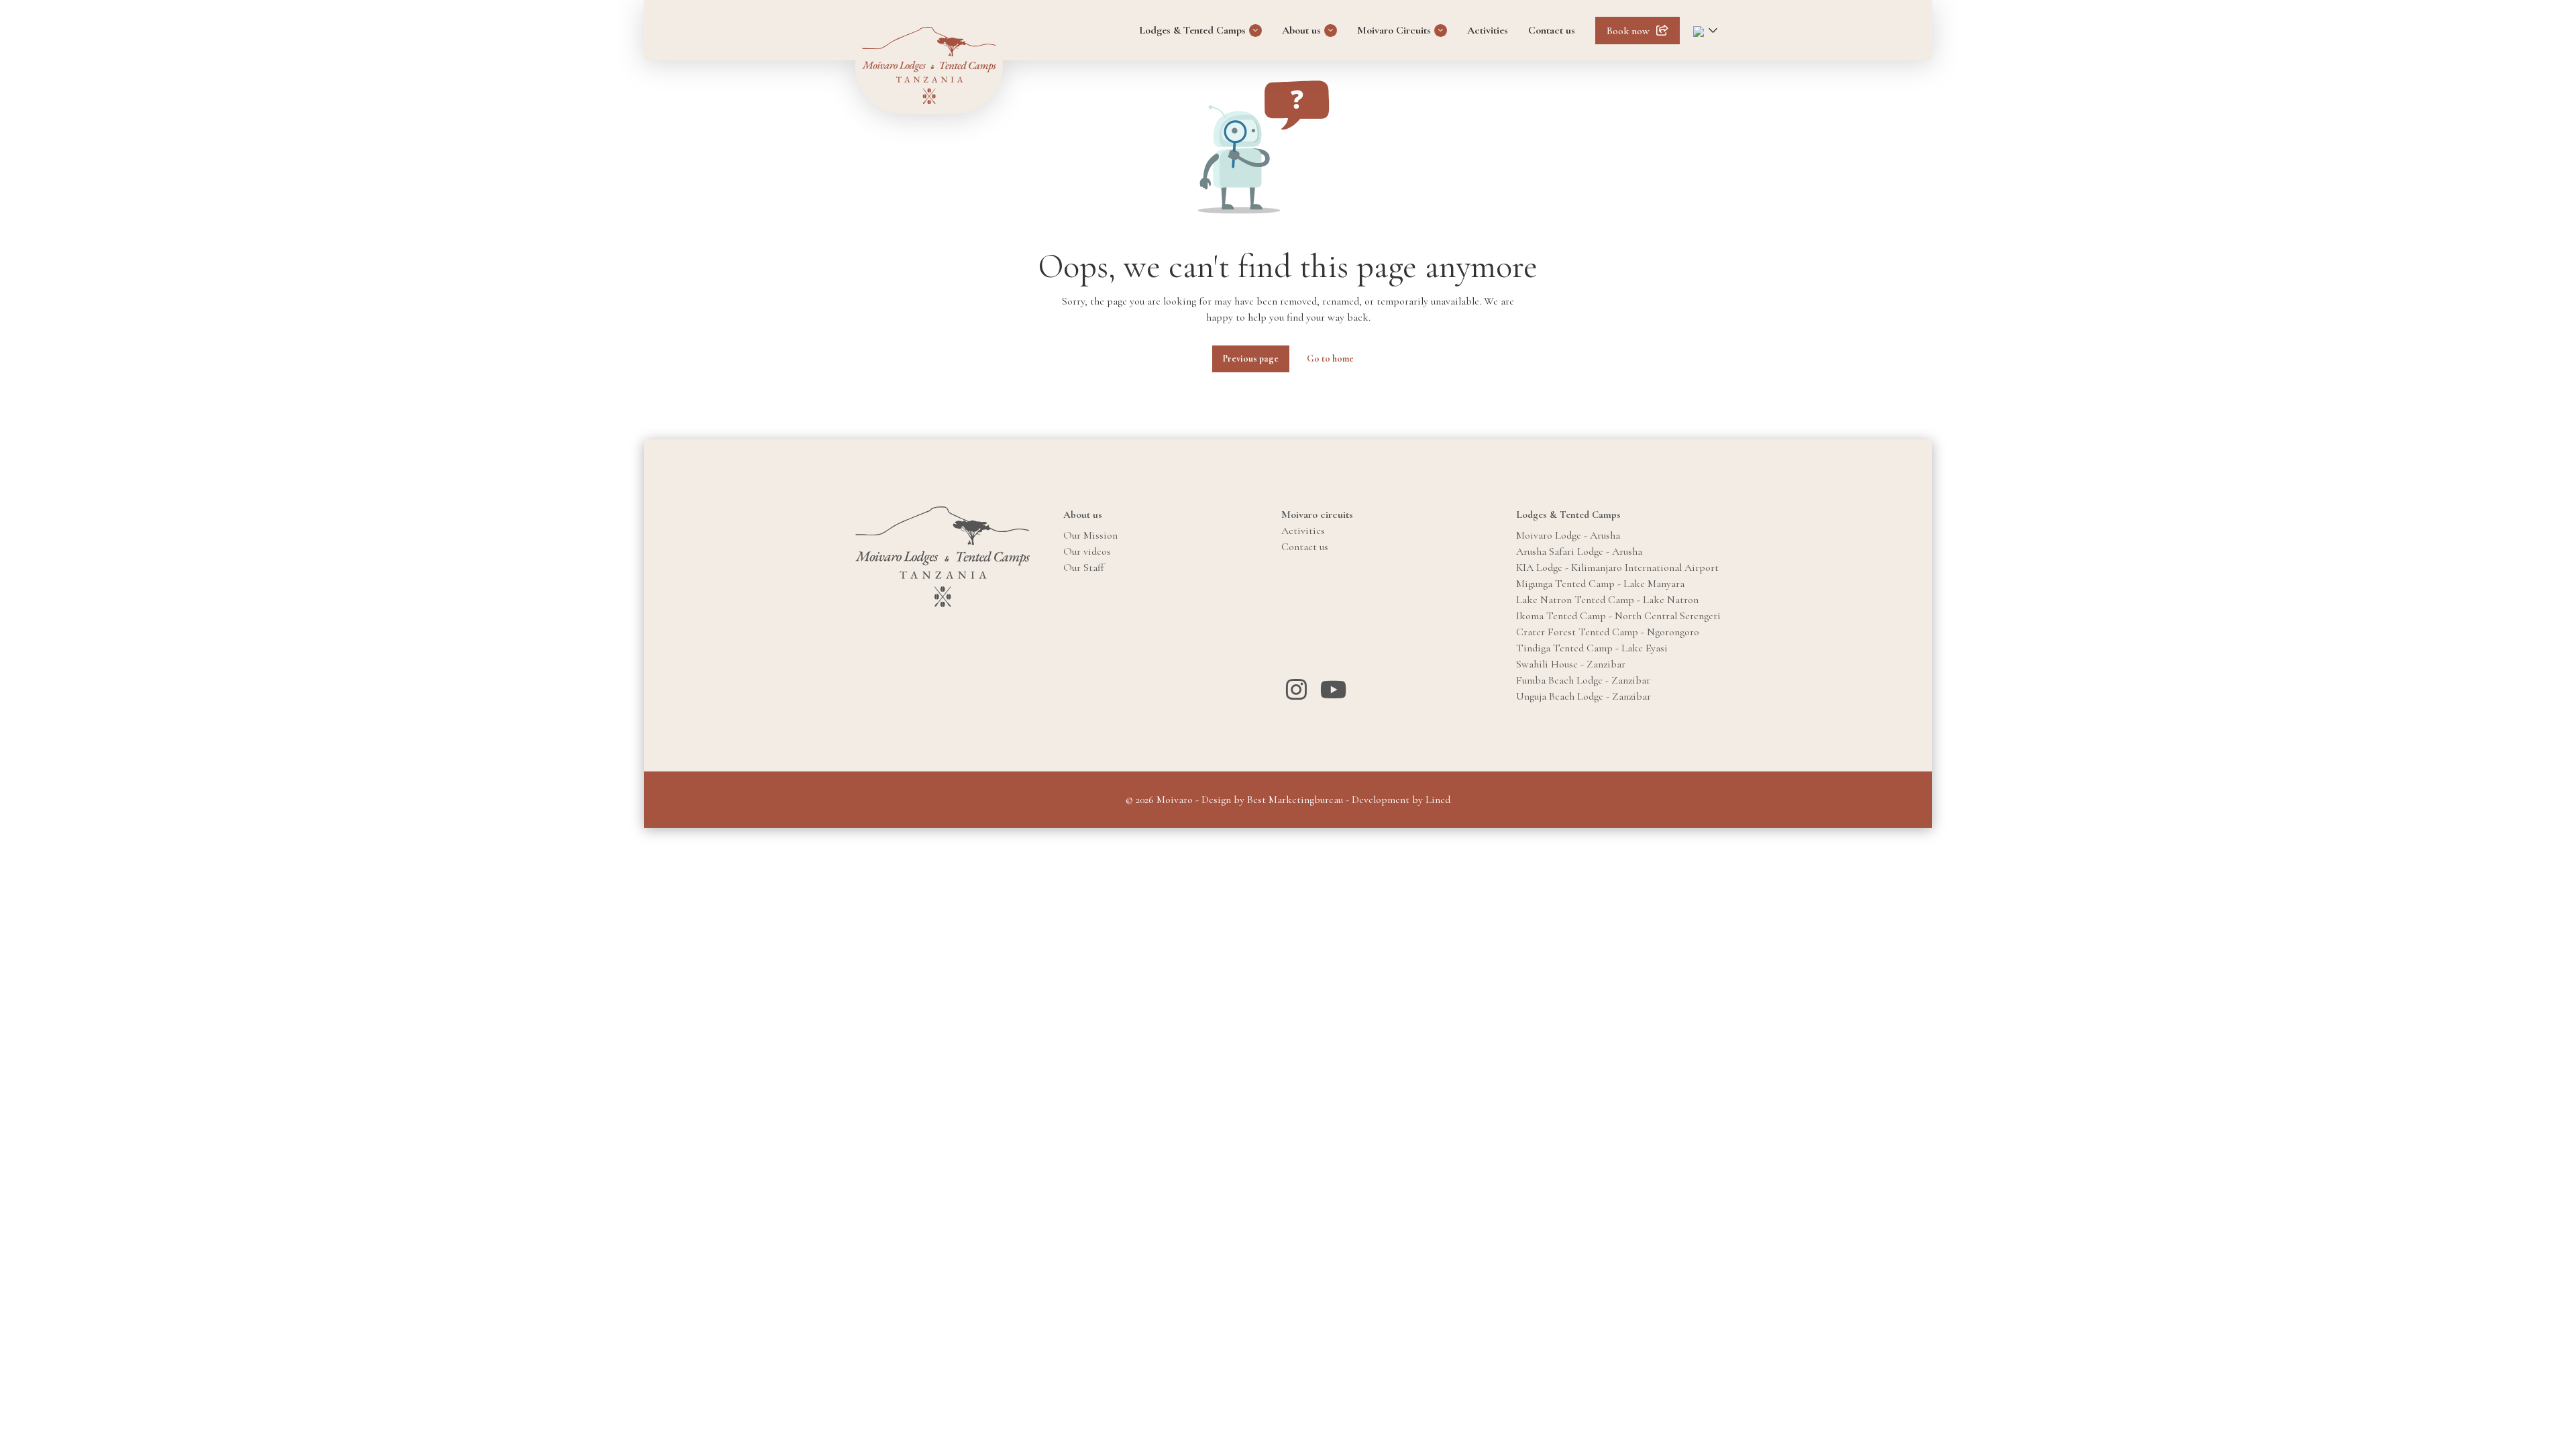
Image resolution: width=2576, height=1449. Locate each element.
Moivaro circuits (1317, 515)
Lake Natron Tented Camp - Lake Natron (1607, 600)
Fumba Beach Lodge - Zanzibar (1583, 680)
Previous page (1251, 359)
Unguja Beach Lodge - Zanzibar (1584, 696)
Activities (1488, 30)
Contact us (1552, 30)
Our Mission (1090, 535)
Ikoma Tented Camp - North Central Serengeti (1618, 616)
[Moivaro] (929, 65)
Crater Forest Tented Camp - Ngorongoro (1608, 632)
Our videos (1087, 551)
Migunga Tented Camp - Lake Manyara (1600, 584)
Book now (1628, 31)
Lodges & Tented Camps (1192, 30)
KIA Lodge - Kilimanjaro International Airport (1617, 568)
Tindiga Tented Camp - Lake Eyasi (1592, 648)
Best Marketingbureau (1295, 800)
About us (1301, 30)
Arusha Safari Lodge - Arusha (1579, 551)
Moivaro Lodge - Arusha (1568, 535)
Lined (1438, 800)
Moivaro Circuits (1394, 30)
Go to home (1330, 359)
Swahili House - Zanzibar (1571, 664)
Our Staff (1084, 568)
